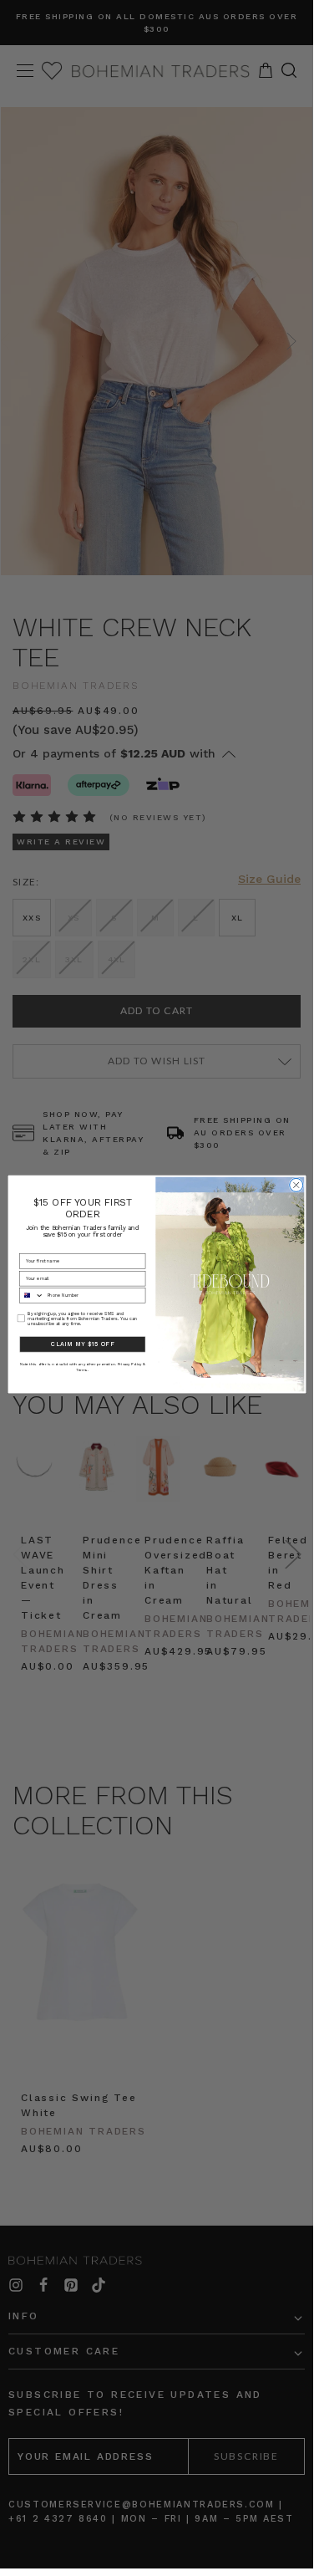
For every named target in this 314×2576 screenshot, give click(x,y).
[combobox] (31, 1296)
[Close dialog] (296, 1185)
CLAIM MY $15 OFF (82, 1344)
